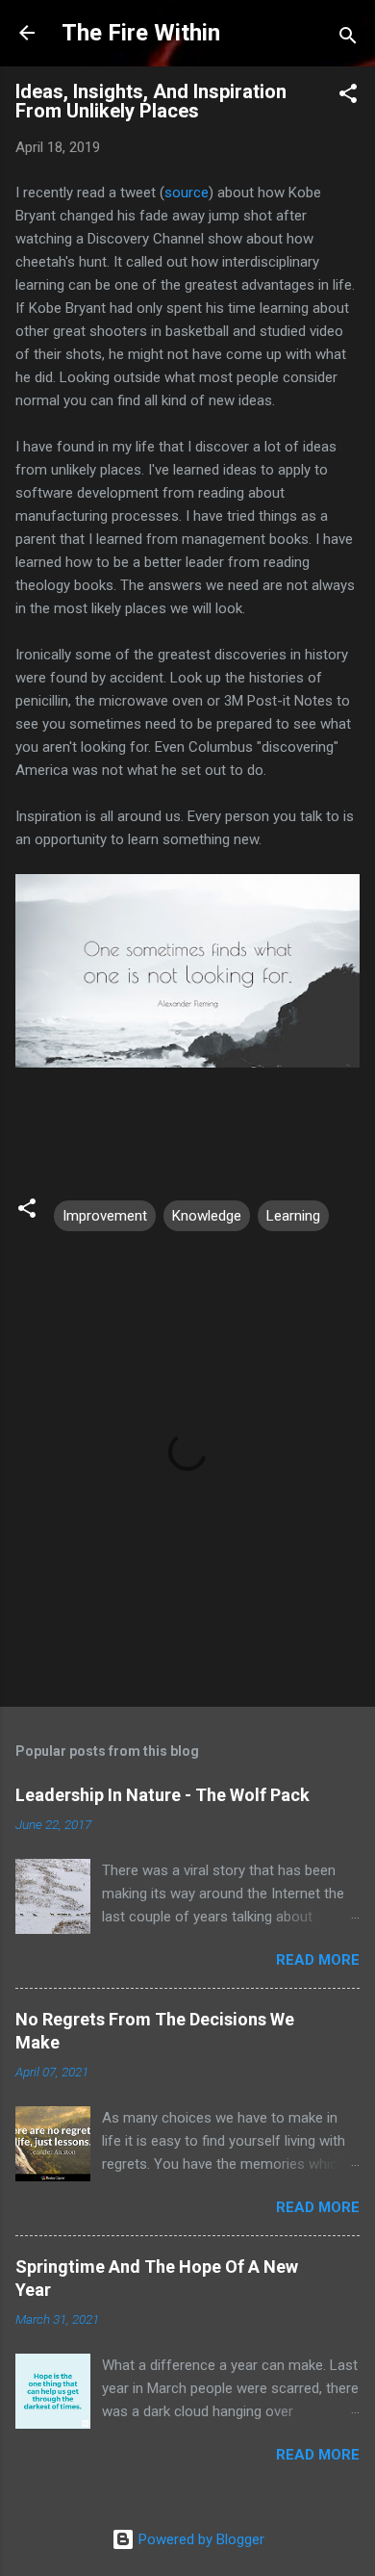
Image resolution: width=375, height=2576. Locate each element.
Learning (293, 1216)
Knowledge (207, 1216)
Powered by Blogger (200, 2539)
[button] (348, 97)
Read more (318, 1960)
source (187, 193)
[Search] (348, 39)
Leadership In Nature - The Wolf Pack (162, 1795)
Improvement (105, 1216)
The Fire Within (141, 33)
